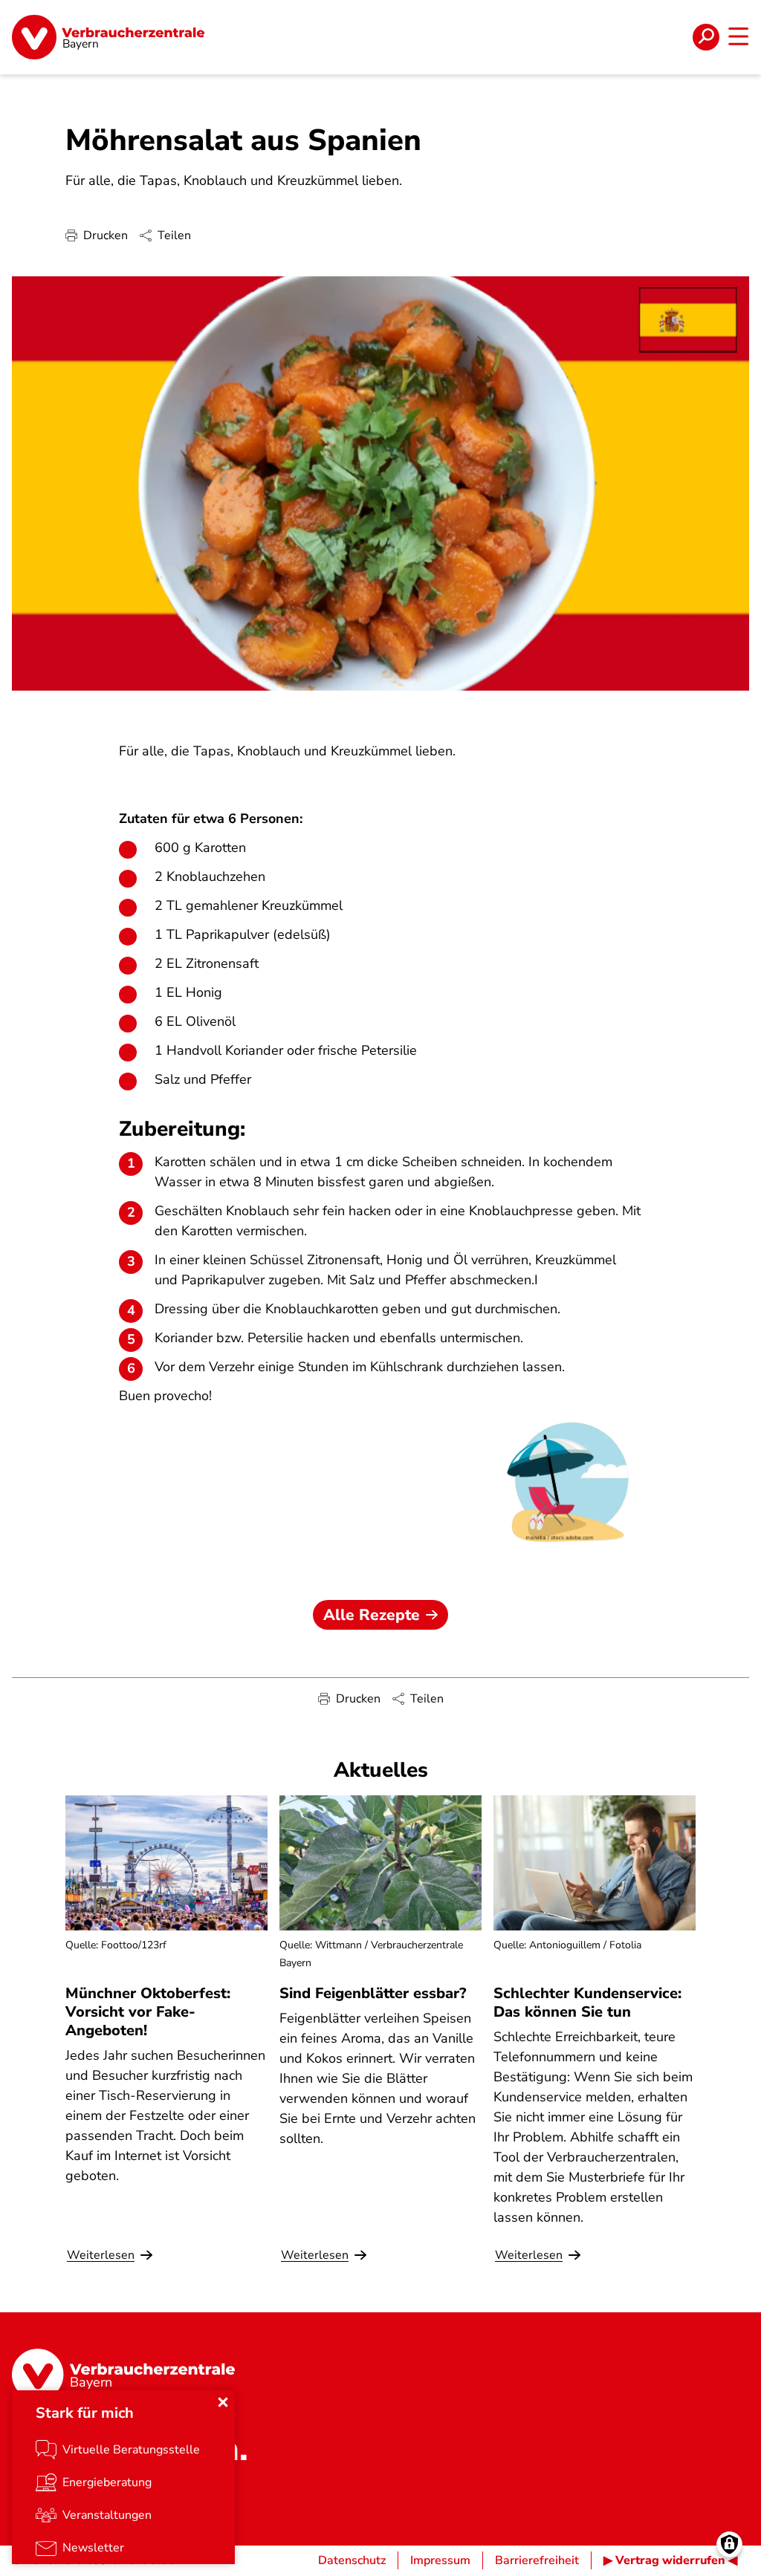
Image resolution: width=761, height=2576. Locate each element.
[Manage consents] (729, 2544)
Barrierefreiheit (537, 2560)
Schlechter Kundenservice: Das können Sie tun (587, 2003)
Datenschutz (352, 2560)
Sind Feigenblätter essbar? (373, 1993)
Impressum (440, 2560)
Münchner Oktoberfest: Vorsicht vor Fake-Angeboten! (148, 2012)
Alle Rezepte (372, 1615)
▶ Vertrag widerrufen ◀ (670, 2560)
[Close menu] (223, 2402)
